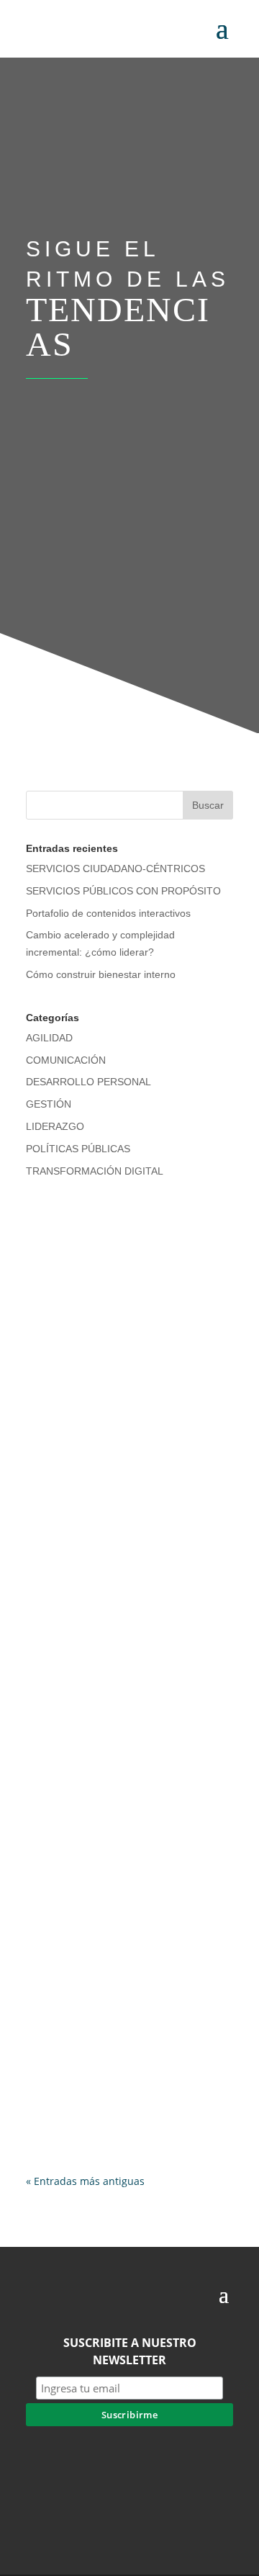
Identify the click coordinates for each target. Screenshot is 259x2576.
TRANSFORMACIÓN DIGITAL (95, 1171)
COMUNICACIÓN (66, 1060)
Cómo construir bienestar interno (101, 974)
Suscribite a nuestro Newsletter (130, 2351)
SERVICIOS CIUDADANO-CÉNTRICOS (115, 869)
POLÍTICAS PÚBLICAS (78, 1149)
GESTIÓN (49, 1104)
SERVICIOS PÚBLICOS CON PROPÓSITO (123, 891)
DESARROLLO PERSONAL (88, 1082)
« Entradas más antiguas (85, 2181)
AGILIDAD (49, 1038)
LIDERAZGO (55, 1126)
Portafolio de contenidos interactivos (108, 913)
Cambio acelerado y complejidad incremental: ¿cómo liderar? (124, 2043)
